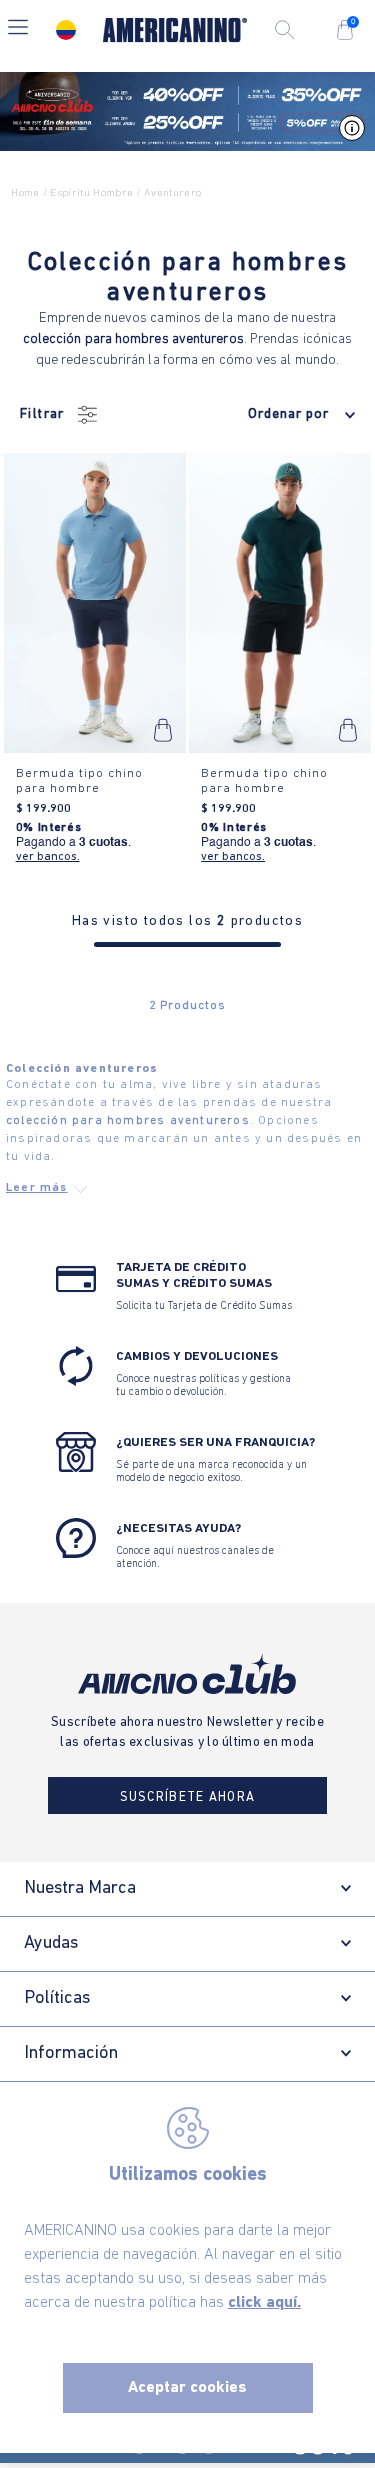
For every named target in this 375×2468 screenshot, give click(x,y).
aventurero (172, 193)
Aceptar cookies (187, 2388)
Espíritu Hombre (91, 193)
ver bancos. (48, 857)
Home (25, 193)
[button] (18, 29)
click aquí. (264, 2303)
